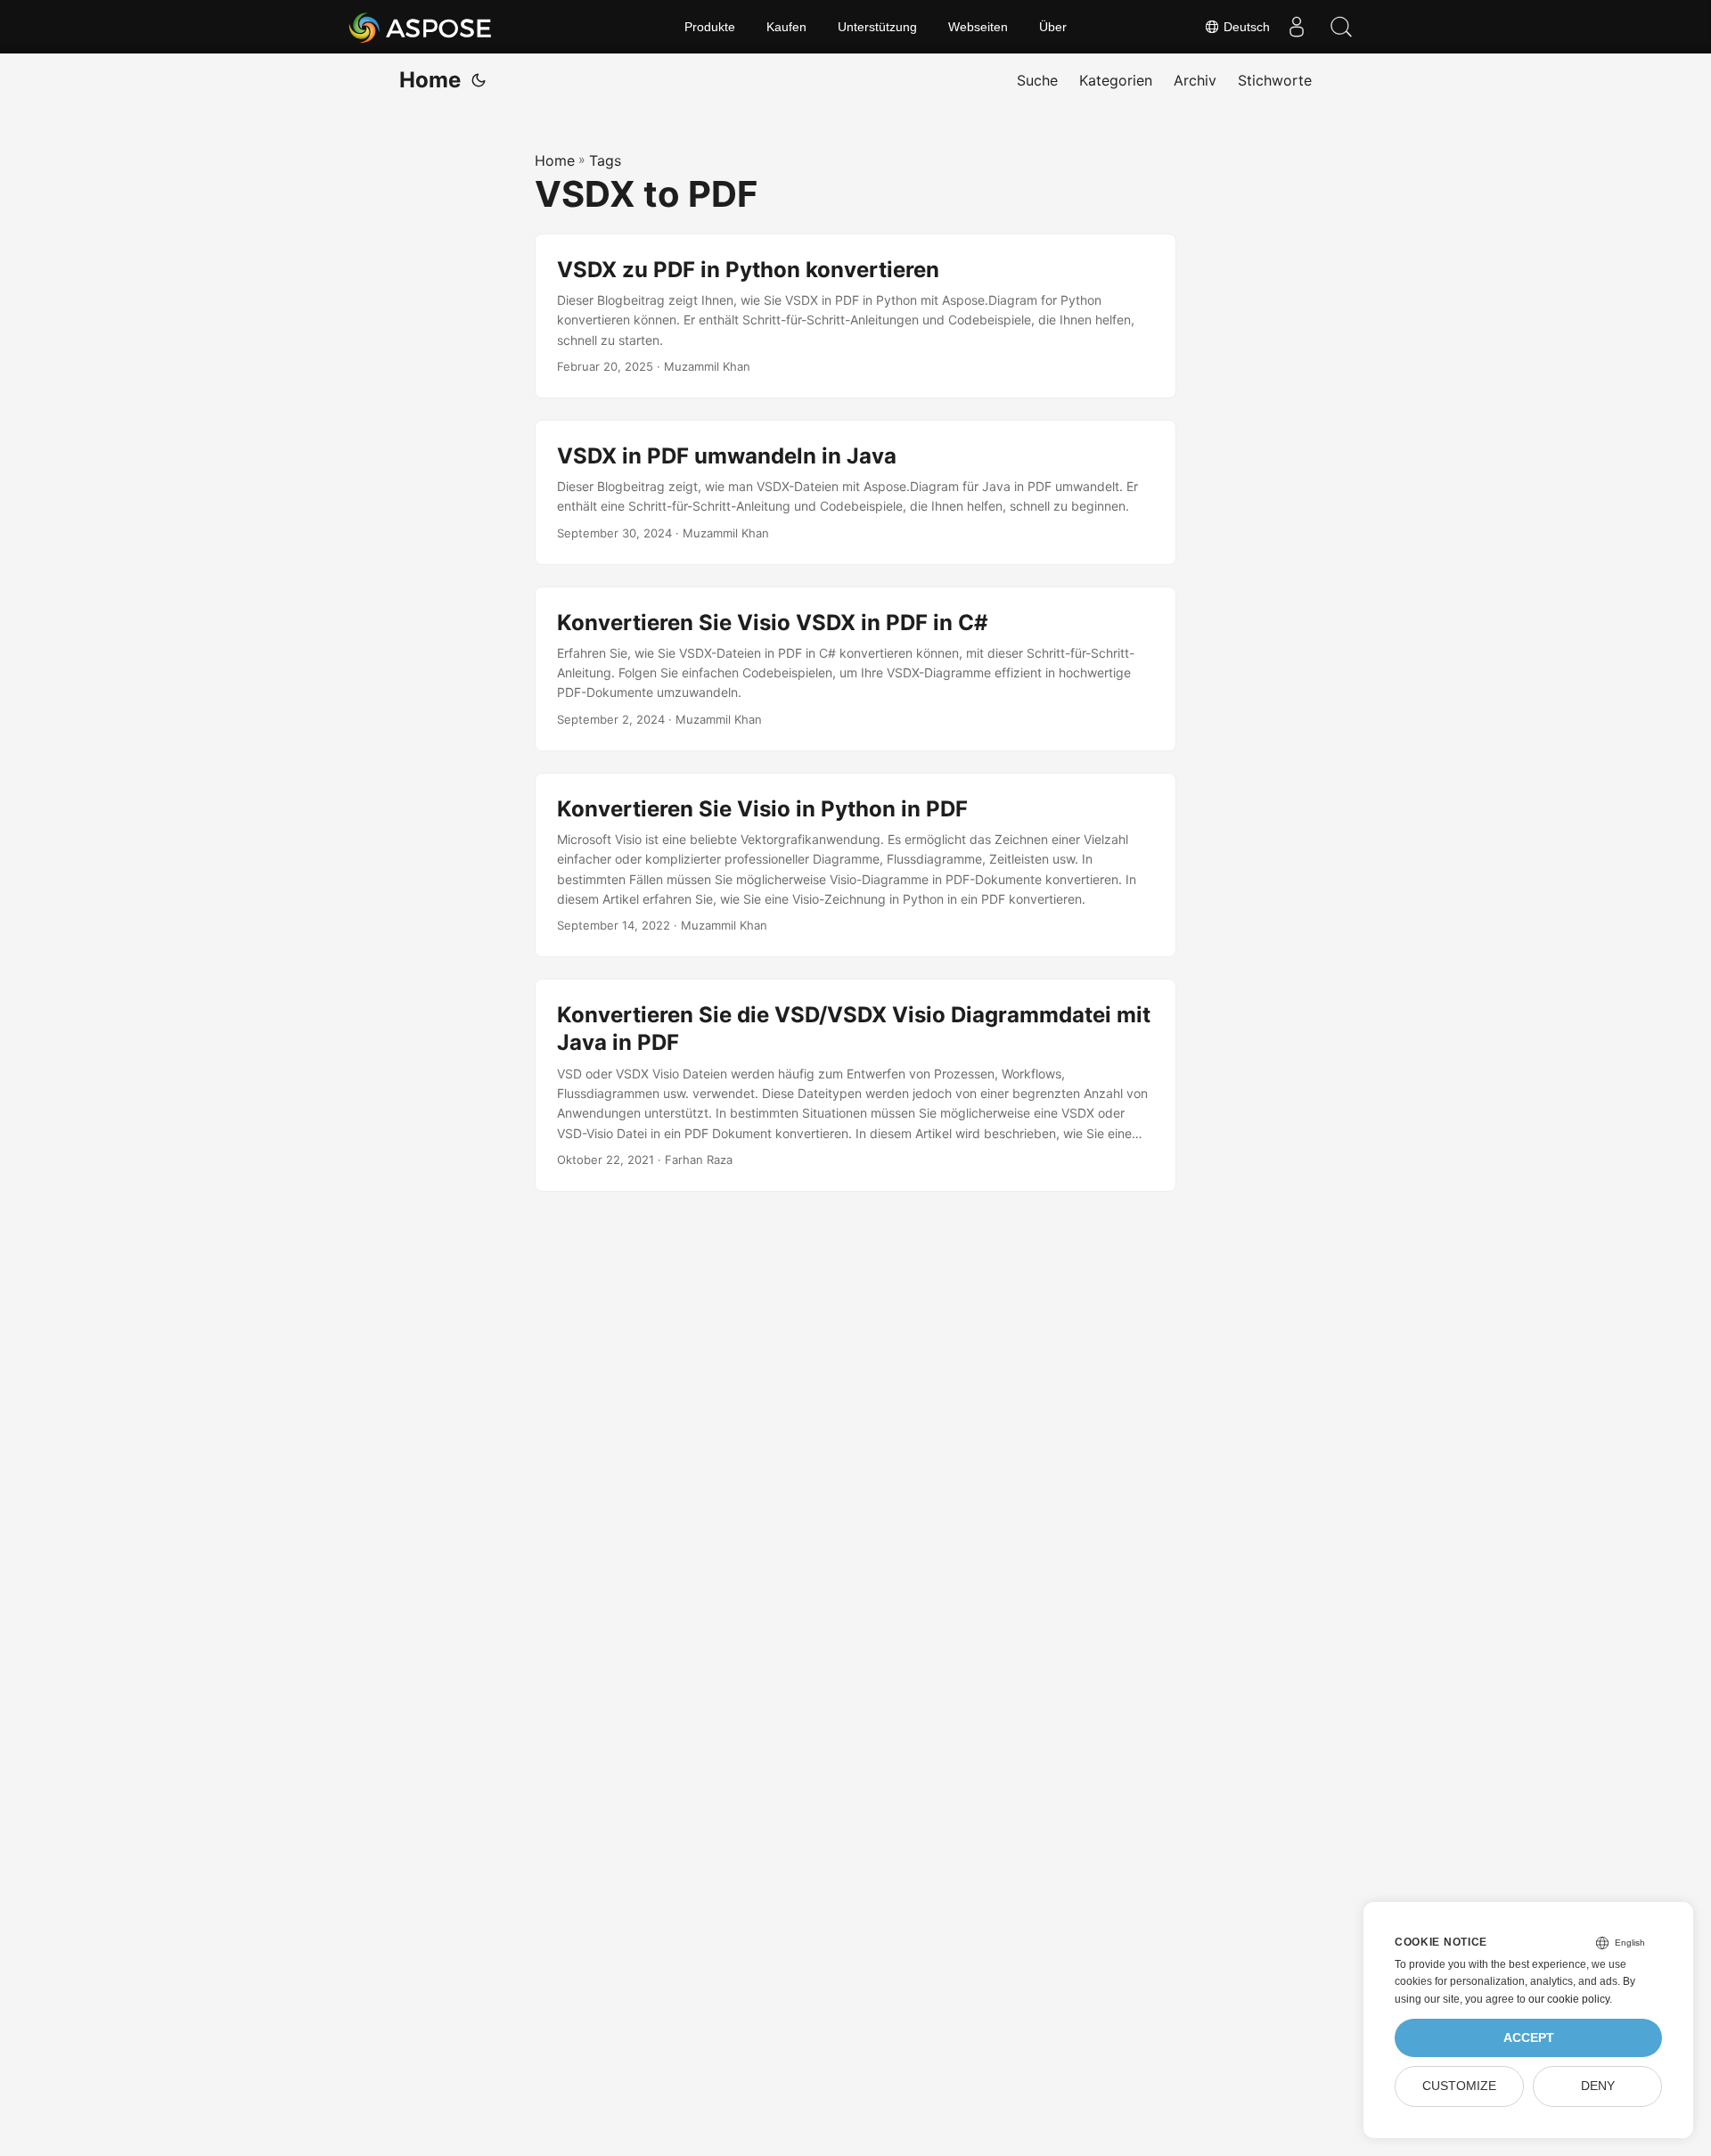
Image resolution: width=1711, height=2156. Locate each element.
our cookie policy (1569, 1999)
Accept (1529, 2038)
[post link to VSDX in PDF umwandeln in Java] (855, 492)
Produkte (710, 27)
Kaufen (786, 27)
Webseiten (978, 27)
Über (1053, 27)
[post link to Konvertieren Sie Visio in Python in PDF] (855, 865)
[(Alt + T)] (479, 80)
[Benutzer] (1297, 27)
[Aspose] (421, 27)
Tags (605, 160)
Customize (1459, 2086)
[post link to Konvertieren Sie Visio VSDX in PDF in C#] (855, 669)
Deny (1598, 2086)
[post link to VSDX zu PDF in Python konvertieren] (855, 316)
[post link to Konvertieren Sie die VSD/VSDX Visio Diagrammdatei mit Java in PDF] (855, 1085)
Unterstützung (877, 27)
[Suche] (1341, 27)
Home (430, 80)
